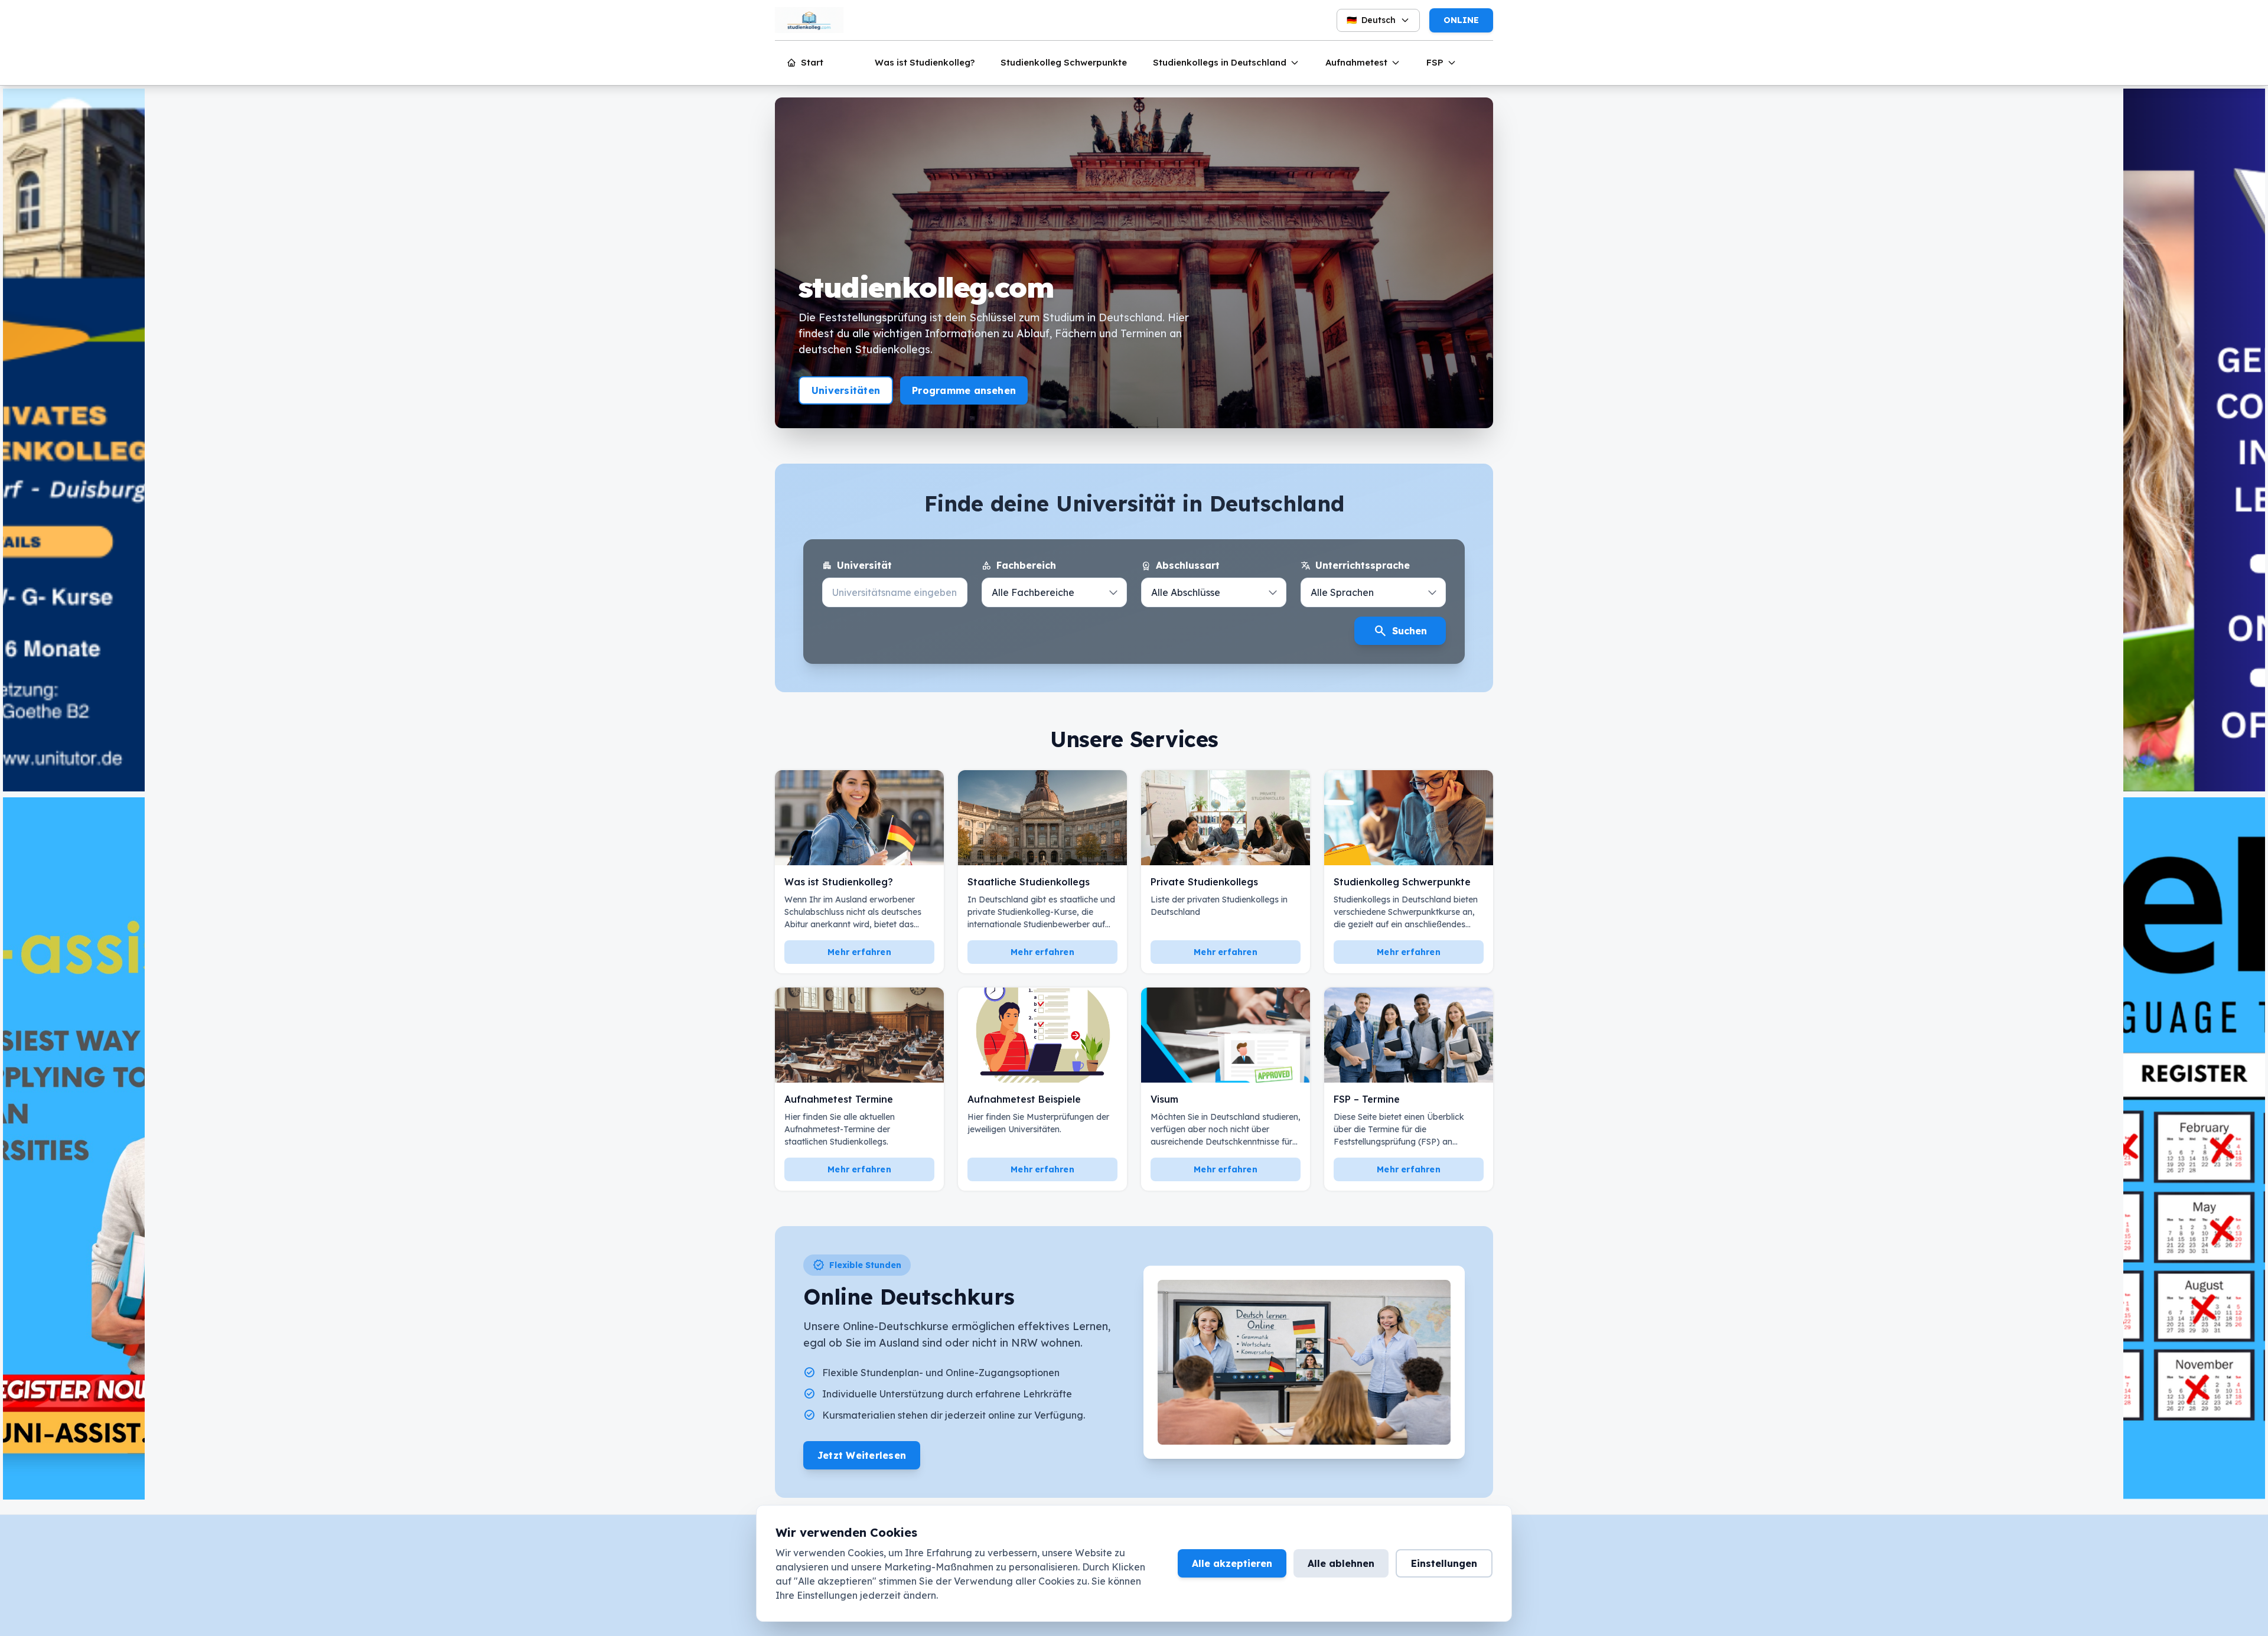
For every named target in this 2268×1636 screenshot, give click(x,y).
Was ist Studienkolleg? (925, 62)
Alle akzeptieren (1232, 1563)
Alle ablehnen (1341, 1563)
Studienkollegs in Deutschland (1220, 62)
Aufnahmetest (1356, 62)
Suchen (1400, 631)
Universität (857, 566)
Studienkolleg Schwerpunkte (1064, 62)
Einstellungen (1444, 1563)
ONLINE (1461, 20)
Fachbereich (1019, 566)
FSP (1435, 62)
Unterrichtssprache (1355, 566)
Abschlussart (1180, 566)
